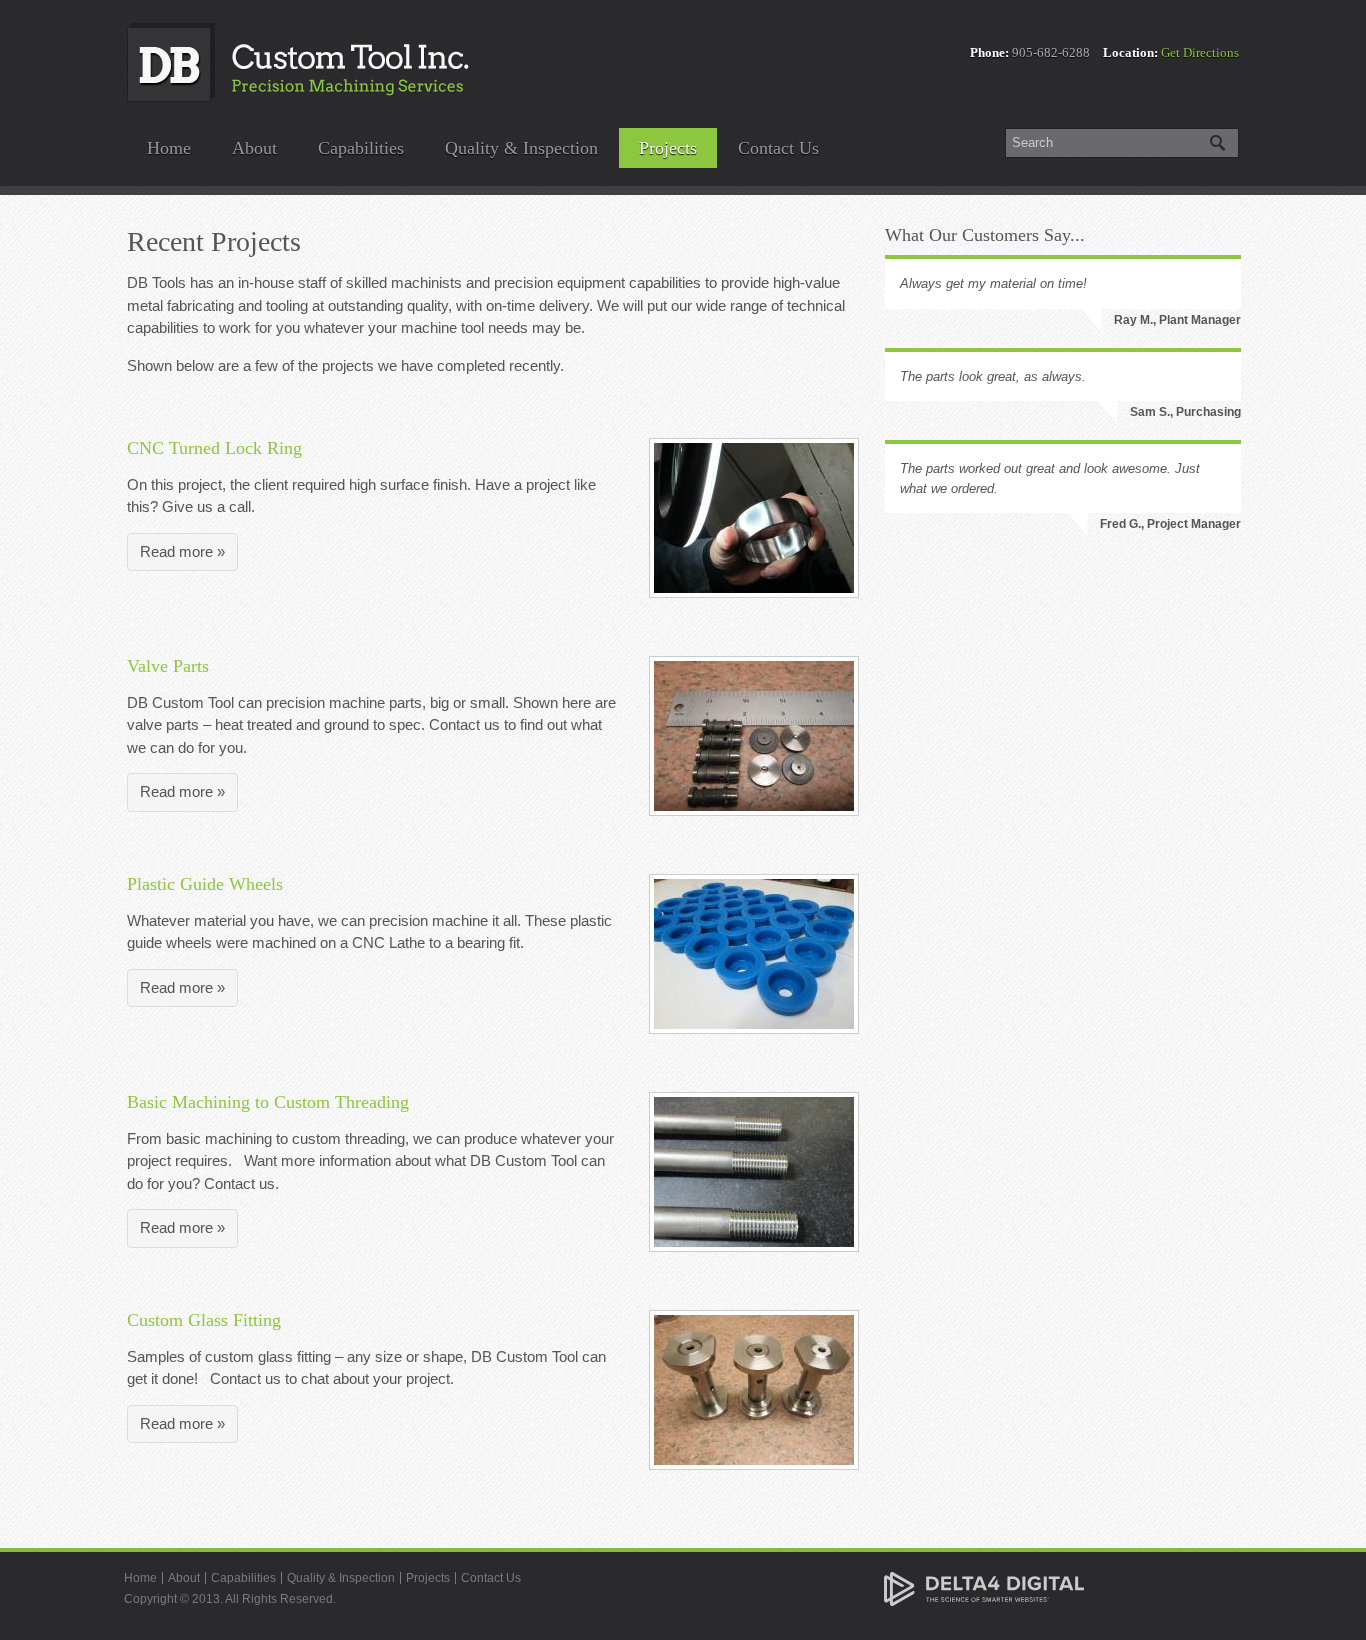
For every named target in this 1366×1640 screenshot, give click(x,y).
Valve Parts (168, 666)
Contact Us (778, 148)
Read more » (182, 551)
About (254, 148)
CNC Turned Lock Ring (214, 448)
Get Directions (1200, 52)
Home (169, 148)
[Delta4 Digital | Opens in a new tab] (984, 1588)
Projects (668, 148)
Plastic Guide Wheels (205, 884)
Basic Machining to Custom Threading (268, 1102)
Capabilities (361, 148)
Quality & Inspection (521, 148)
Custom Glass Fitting (204, 1320)
